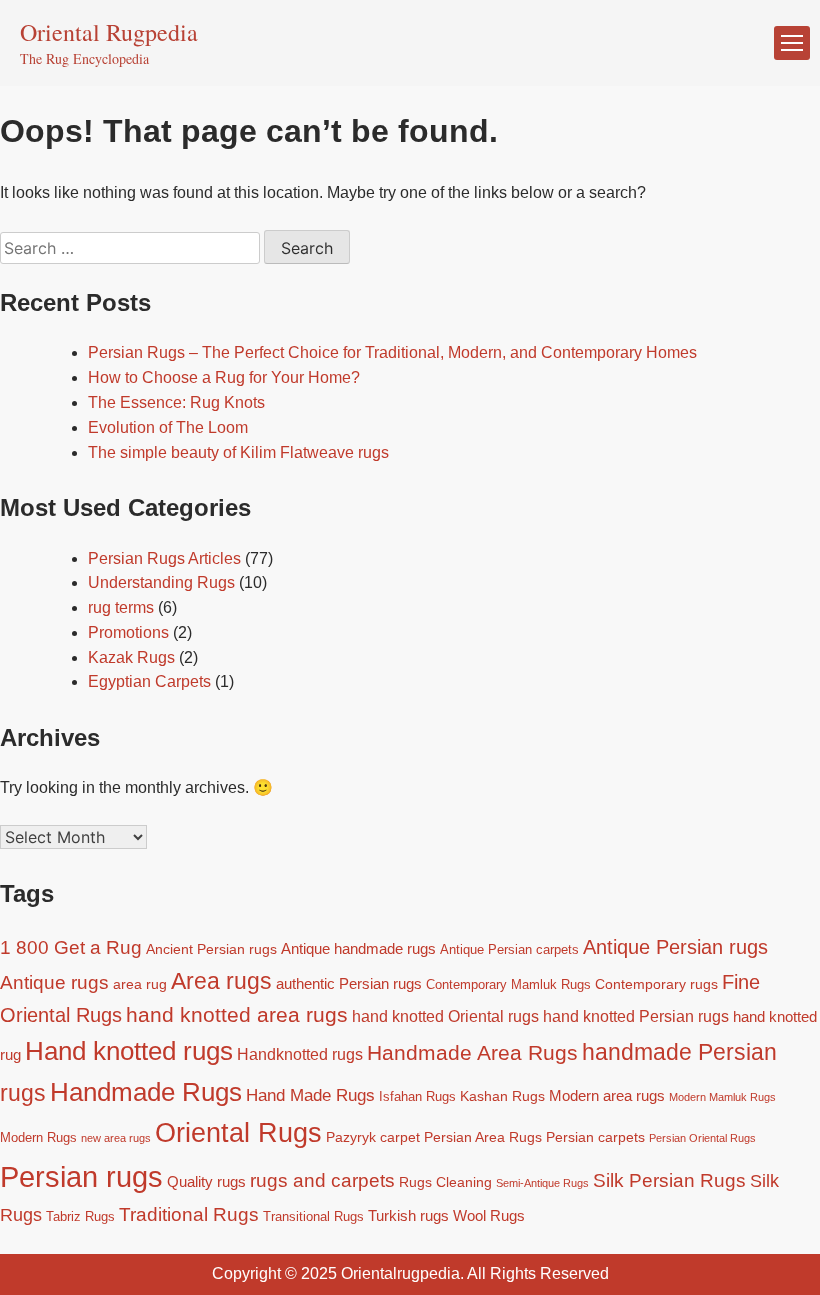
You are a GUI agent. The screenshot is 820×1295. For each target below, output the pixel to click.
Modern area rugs (607, 1095)
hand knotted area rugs (237, 1014)
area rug (140, 984)
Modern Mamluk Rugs (722, 1097)
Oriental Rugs (238, 1133)
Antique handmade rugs (358, 948)
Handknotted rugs (300, 1054)
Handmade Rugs (146, 1092)
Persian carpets (595, 1137)
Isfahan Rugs (417, 1097)
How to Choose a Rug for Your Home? (224, 377)
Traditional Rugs (189, 1214)
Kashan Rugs (502, 1096)
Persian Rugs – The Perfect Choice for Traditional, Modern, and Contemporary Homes (392, 352)
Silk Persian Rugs (669, 1180)
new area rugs (116, 1138)
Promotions (128, 632)
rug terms (121, 607)
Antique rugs (54, 982)
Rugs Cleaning (445, 1182)
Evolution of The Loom (168, 427)
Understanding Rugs (161, 582)
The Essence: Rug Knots (176, 402)
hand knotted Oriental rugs (445, 1016)
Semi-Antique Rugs (542, 1183)
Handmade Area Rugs (472, 1052)
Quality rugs (206, 1181)
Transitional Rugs (313, 1217)
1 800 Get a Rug (71, 947)
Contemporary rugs (656, 984)
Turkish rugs (408, 1215)
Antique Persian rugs (675, 947)
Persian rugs (81, 1176)
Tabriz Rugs (80, 1217)
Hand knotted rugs (129, 1051)
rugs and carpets (322, 1180)
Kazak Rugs (131, 657)
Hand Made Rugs (310, 1095)
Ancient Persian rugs (211, 949)
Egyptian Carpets (149, 681)
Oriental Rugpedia (109, 32)
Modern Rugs (38, 1138)
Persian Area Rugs (483, 1137)
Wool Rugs (489, 1215)
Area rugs (221, 981)
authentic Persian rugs (349, 983)
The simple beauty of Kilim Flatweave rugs (238, 452)
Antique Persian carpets (509, 950)
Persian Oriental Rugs (702, 1138)
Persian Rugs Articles (164, 558)
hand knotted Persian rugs (636, 1016)
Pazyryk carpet (373, 1137)
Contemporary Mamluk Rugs (508, 985)
